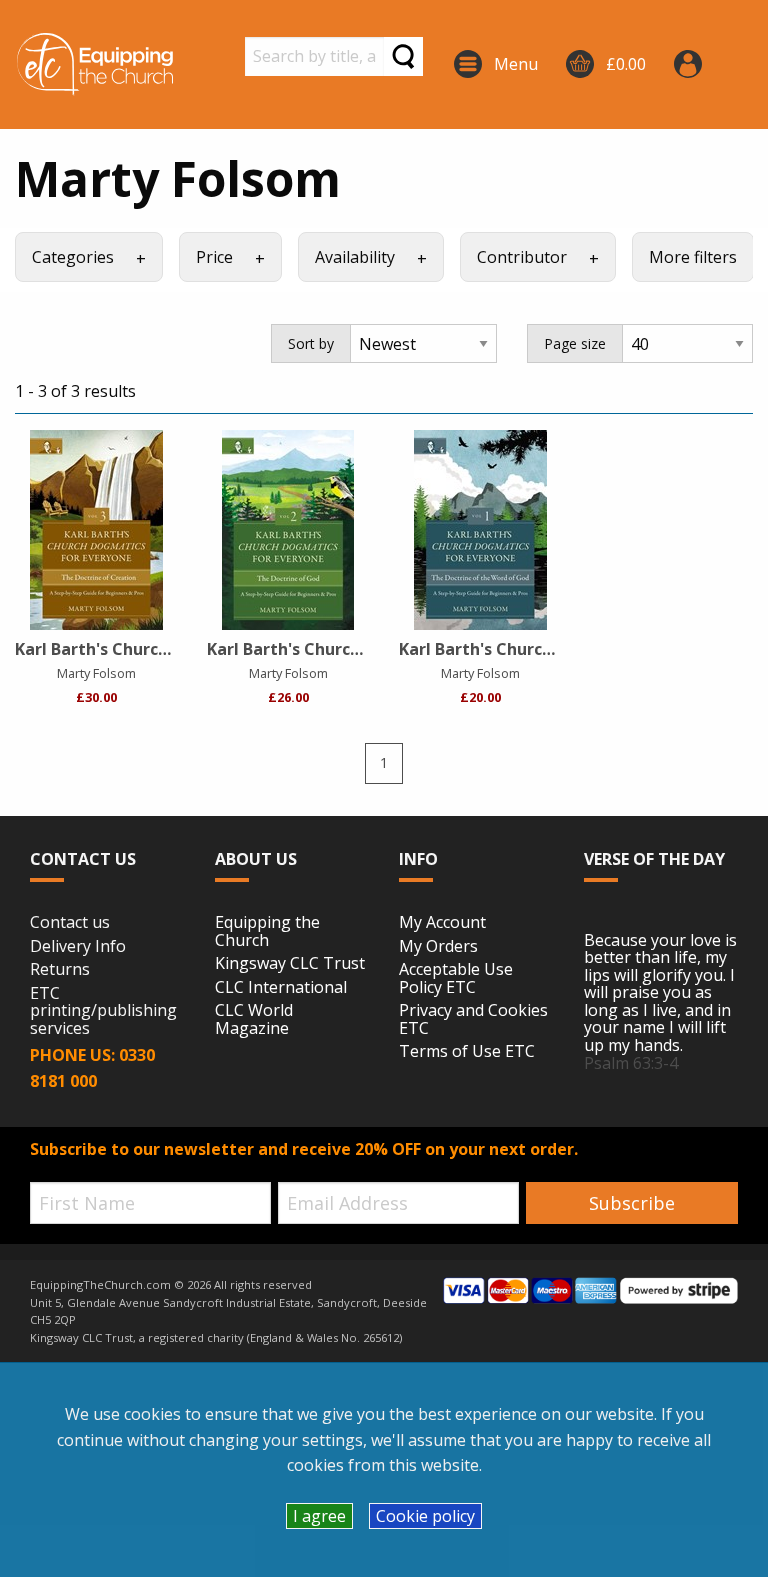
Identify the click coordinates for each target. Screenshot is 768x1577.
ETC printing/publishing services (103, 1011)
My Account (442, 923)
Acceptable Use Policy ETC (456, 978)
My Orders (438, 947)
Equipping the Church (267, 931)
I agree (319, 1516)
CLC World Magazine (254, 1019)
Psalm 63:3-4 (631, 1063)
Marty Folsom (96, 673)
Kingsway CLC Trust (290, 964)
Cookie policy (425, 1516)
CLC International (281, 988)
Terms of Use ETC (467, 1052)
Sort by (311, 343)
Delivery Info (78, 947)
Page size (575, 343)
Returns (60, 970)
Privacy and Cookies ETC (473, 1019)
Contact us (70, 923)
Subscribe (632, 1203)
